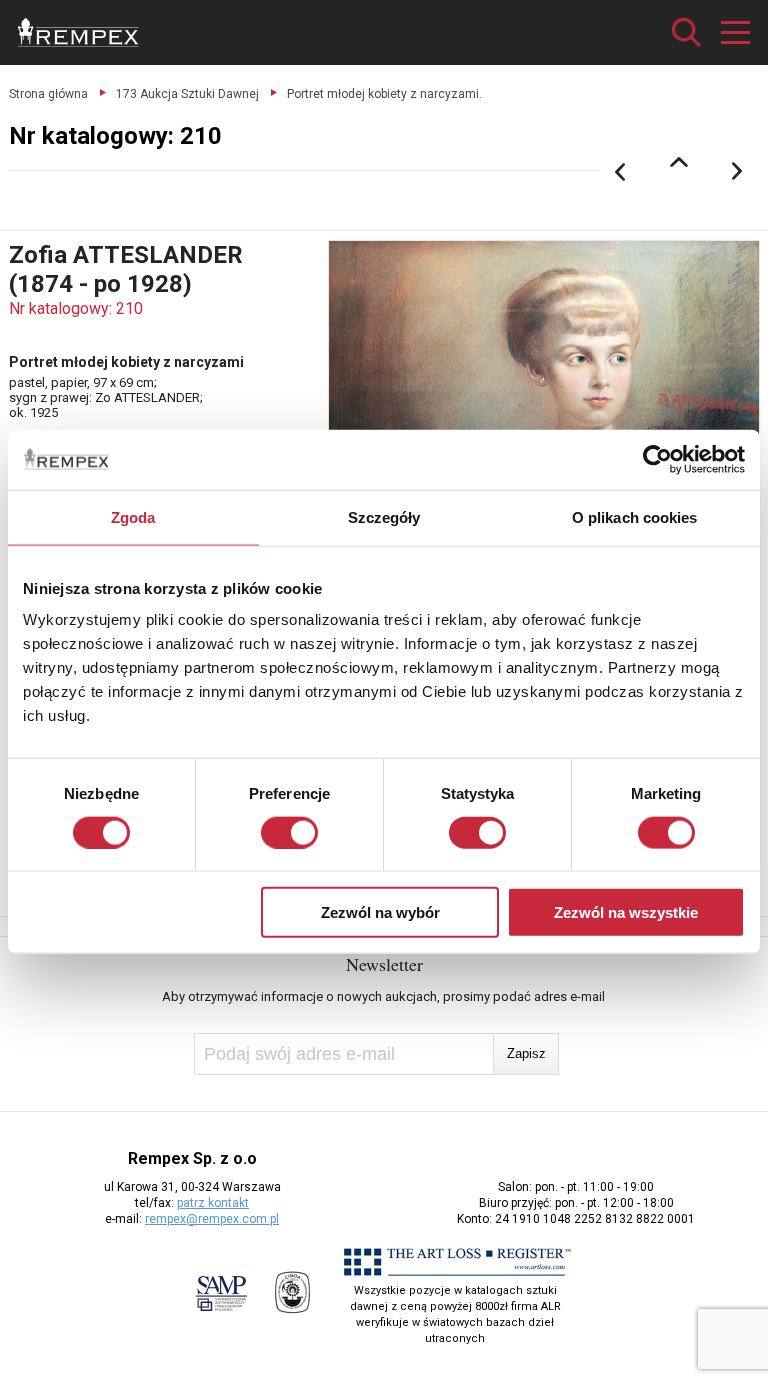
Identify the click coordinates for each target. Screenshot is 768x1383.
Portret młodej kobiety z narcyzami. (384, 94)
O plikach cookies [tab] (635, 516)
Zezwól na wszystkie (626, 912)
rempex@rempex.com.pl (212, 1219)
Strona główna (48, 94)
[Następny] (738, 172)
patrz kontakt (213, 1203)
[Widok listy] (679, 162)
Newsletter (384, 964)
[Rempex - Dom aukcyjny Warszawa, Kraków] (78, 32)
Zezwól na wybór (380, 912)
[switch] (289, 832)
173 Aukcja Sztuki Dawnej (187, 94)
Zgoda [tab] (133, 516)
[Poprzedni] (620, 172)
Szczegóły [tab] (384, 516)
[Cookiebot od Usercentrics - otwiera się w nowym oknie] (657, 459)
